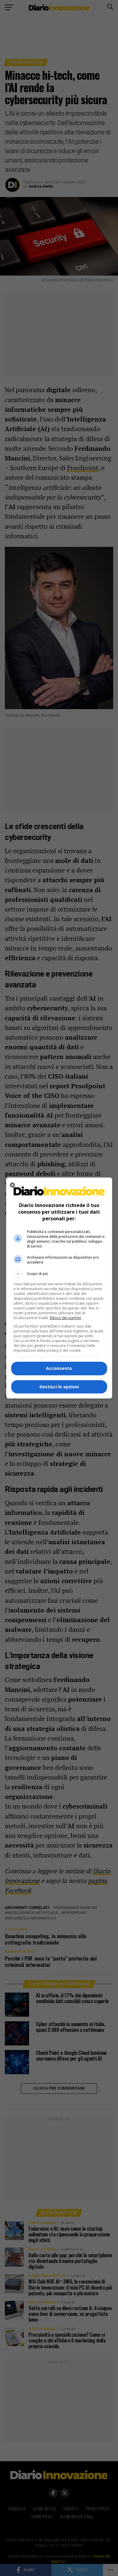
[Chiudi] (12, 1185)
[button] (59, 1274)
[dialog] (59, 1288)
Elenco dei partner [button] (66, 1318)
